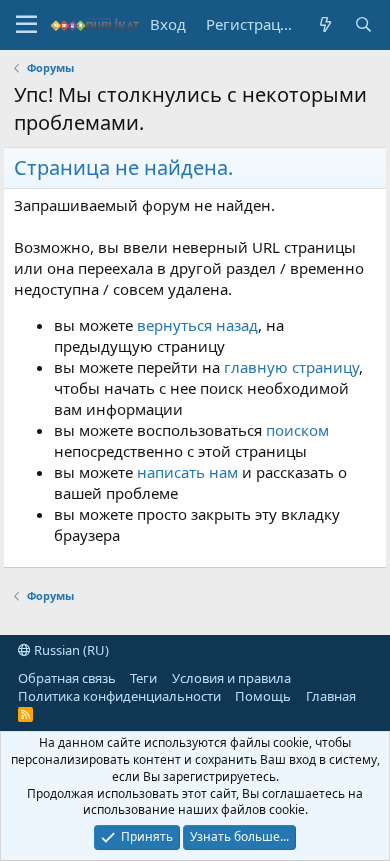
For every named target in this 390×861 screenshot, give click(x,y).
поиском (297, 430)
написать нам (187, 472)
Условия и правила (231, 678)
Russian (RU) (70, 650)
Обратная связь (67, 678)
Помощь (263, 696)
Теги (143, 678)
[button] (26, 25)
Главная (331, 696)
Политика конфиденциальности (119, 696)
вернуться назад (197, 325)
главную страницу (291, 367)
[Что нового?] (325, 24)
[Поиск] (363, 24)
